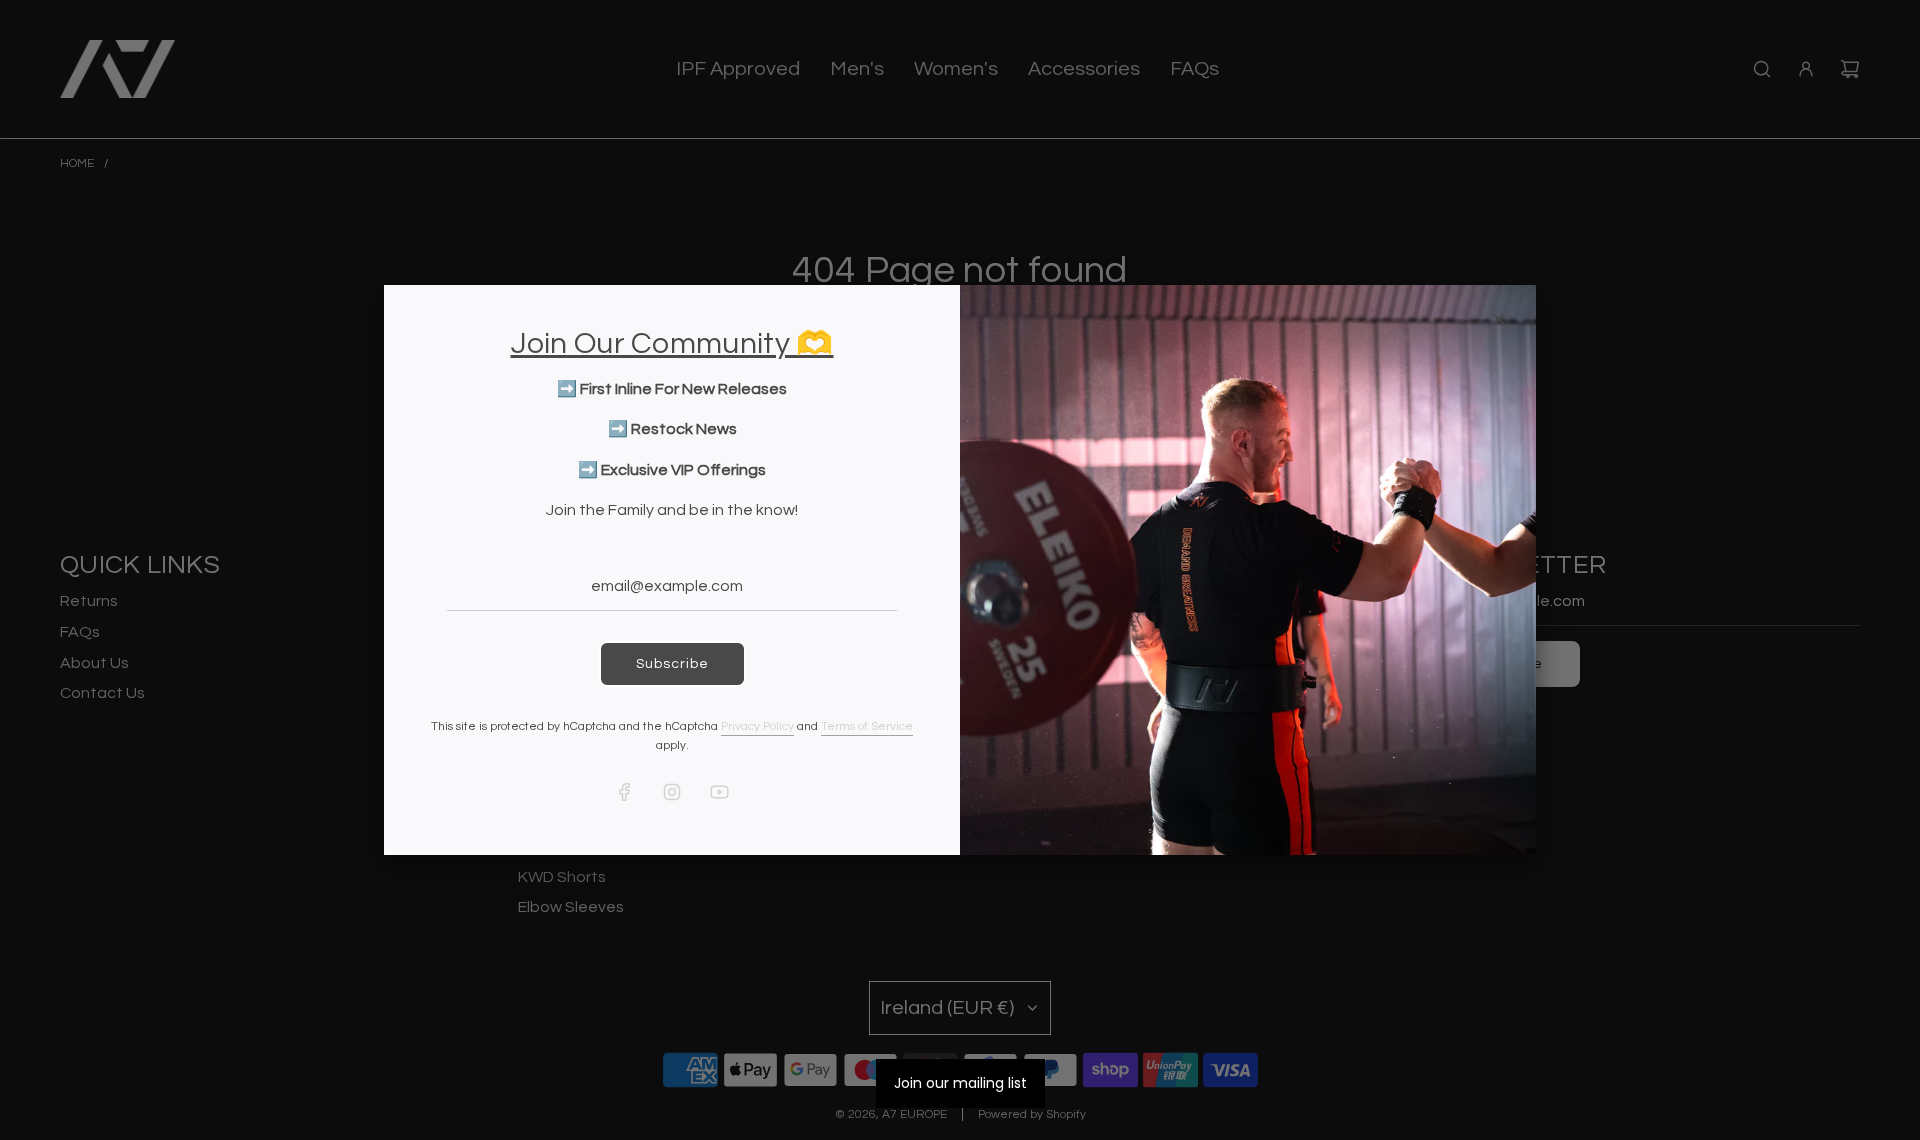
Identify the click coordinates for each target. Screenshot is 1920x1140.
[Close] (1499, 319)
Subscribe (672, 664)
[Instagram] (672, 792)
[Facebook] (625, 792)
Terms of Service (867, 726)
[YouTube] (719, 792)
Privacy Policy (757, 726)
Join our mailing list (960, 1083)
